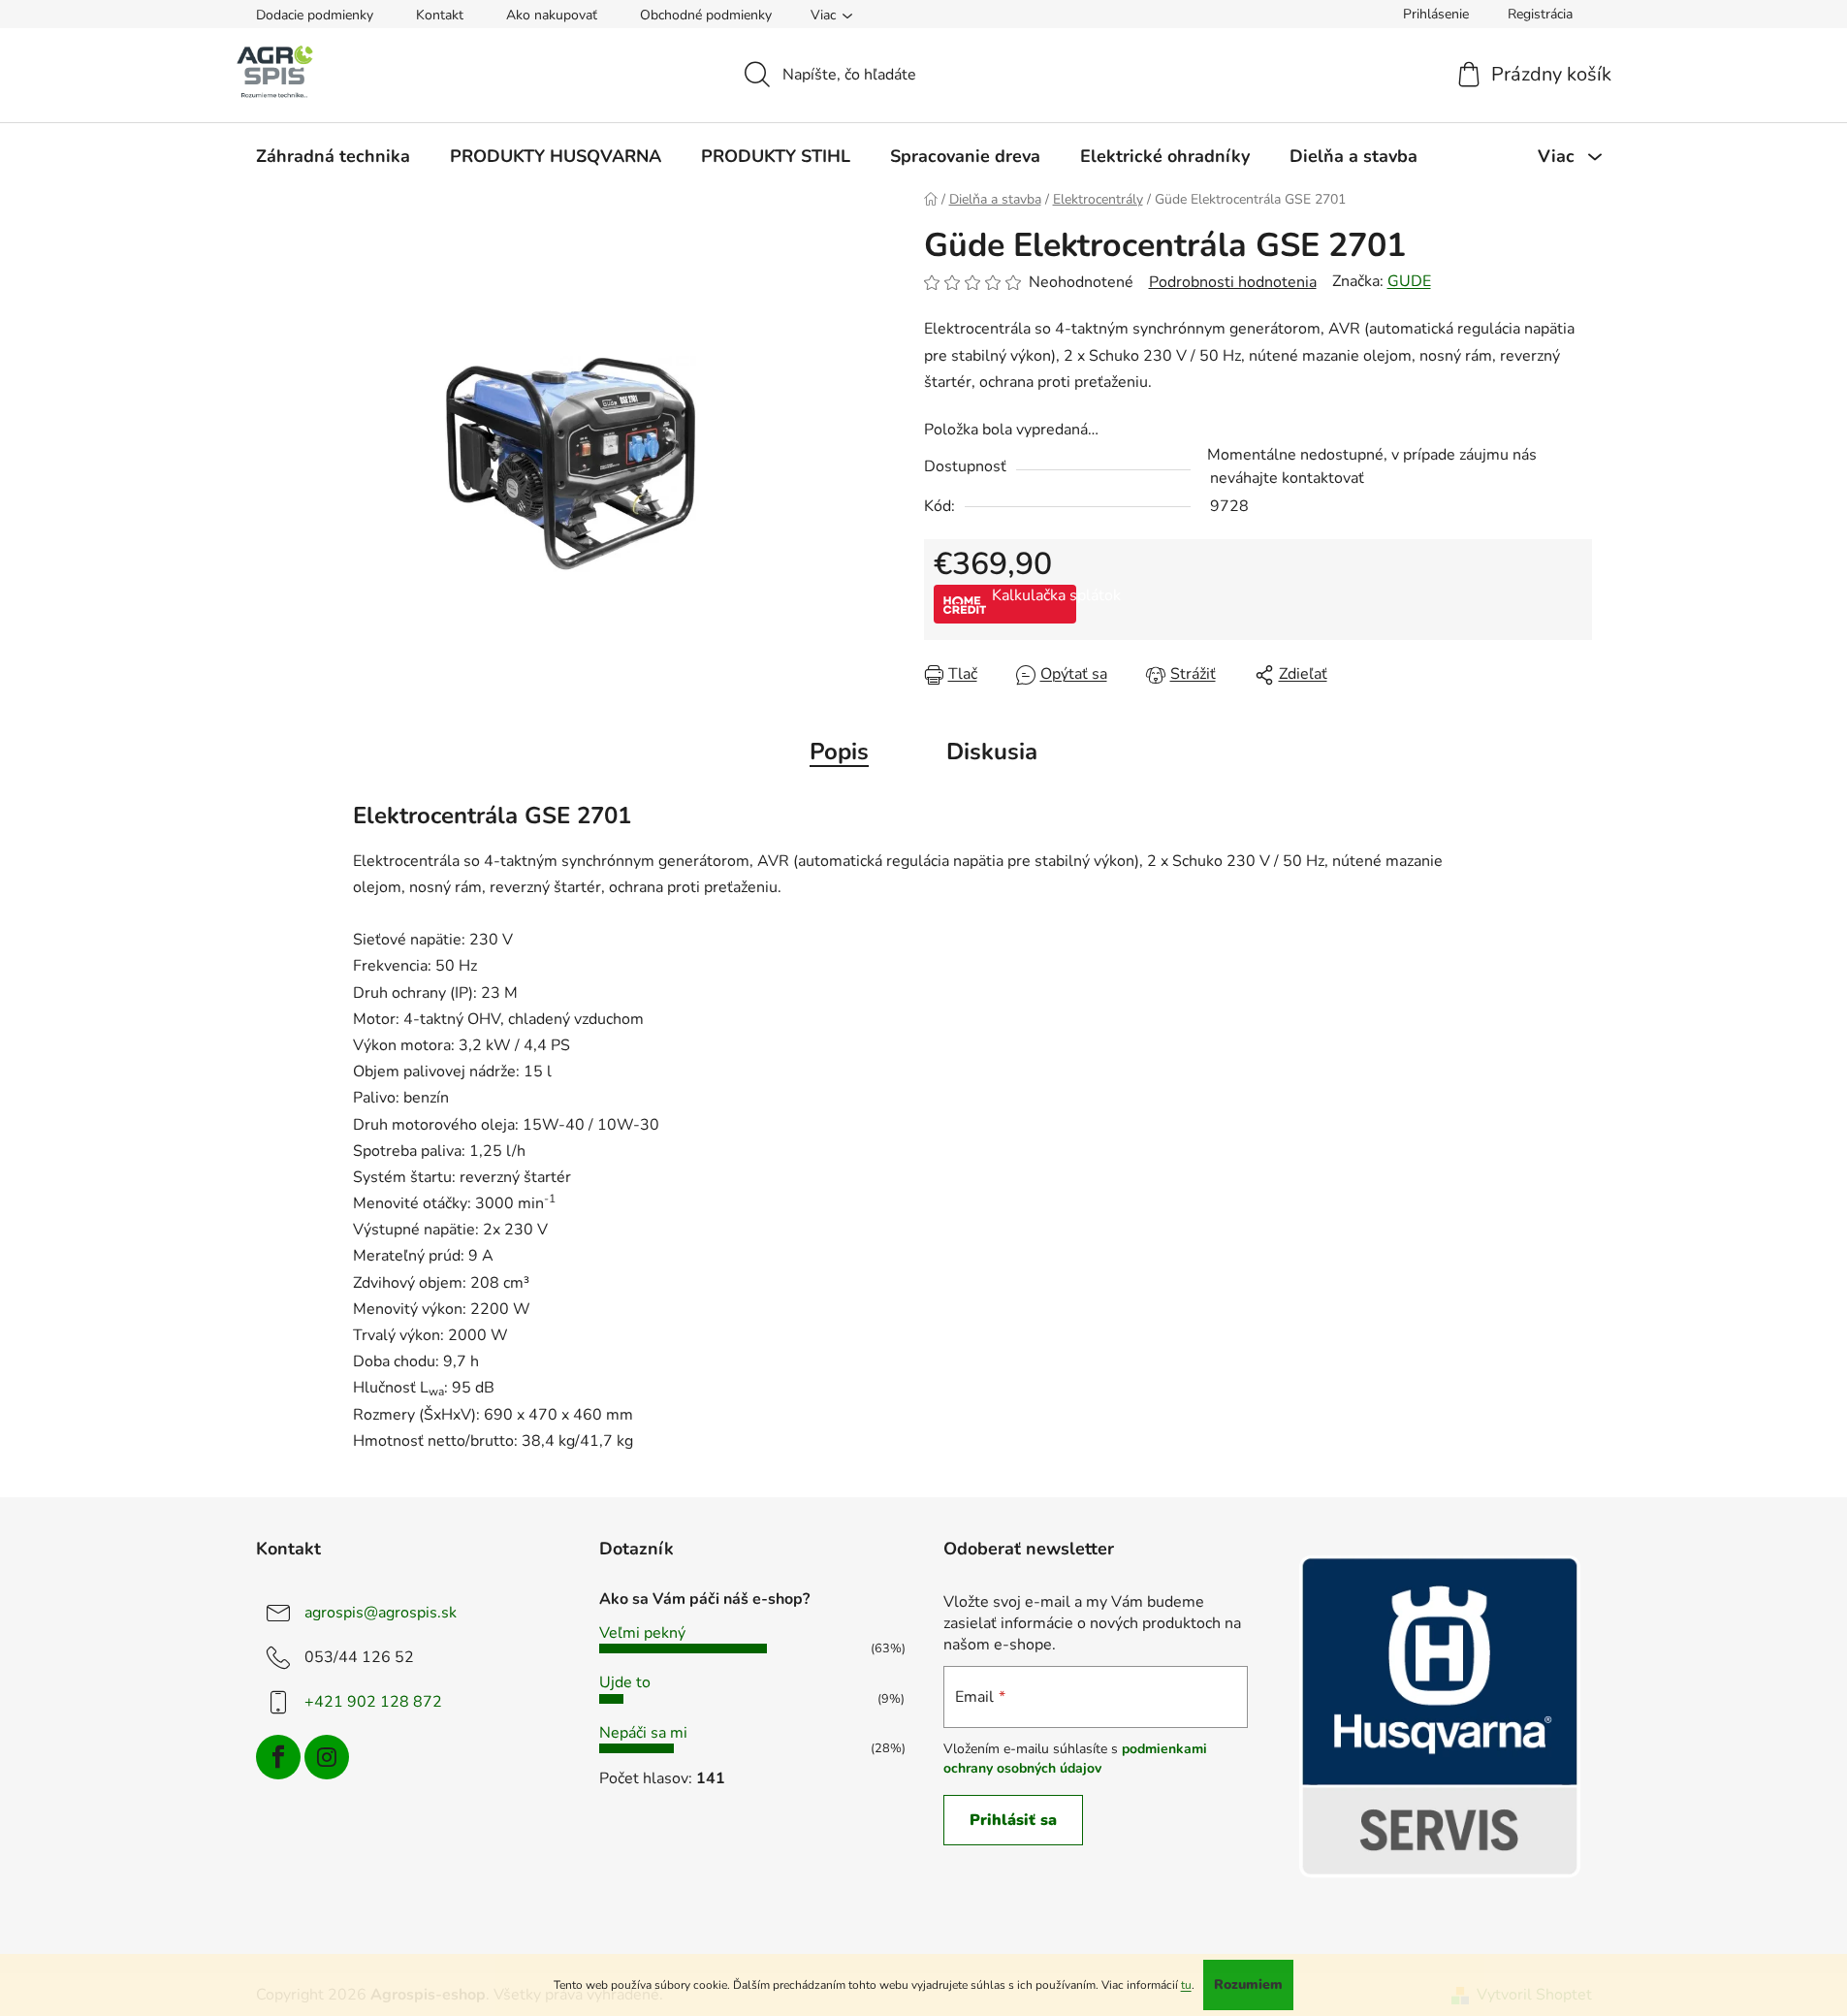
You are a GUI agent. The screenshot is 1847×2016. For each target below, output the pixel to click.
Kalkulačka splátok (1034, 595)
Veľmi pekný (642, 1633)
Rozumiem (1248, 1984)
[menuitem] (333, 156)
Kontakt (440, 15)
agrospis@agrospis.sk (381, 1613)
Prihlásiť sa (1013, 1820)
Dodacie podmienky (315, 15)
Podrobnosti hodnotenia (1233, 282)
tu (1186, 1985)
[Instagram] (327, 1757)
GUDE (1409, 281)
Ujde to (625, 1682)
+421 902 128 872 (373, 1702)
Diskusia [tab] (992, 752)
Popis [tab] (839, 752)
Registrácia (1540, 14)
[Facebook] (278, 1757)
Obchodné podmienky (706, 15)
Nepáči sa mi (643, 1733)
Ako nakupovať (552, 15)
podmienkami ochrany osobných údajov (1075, 1759)
